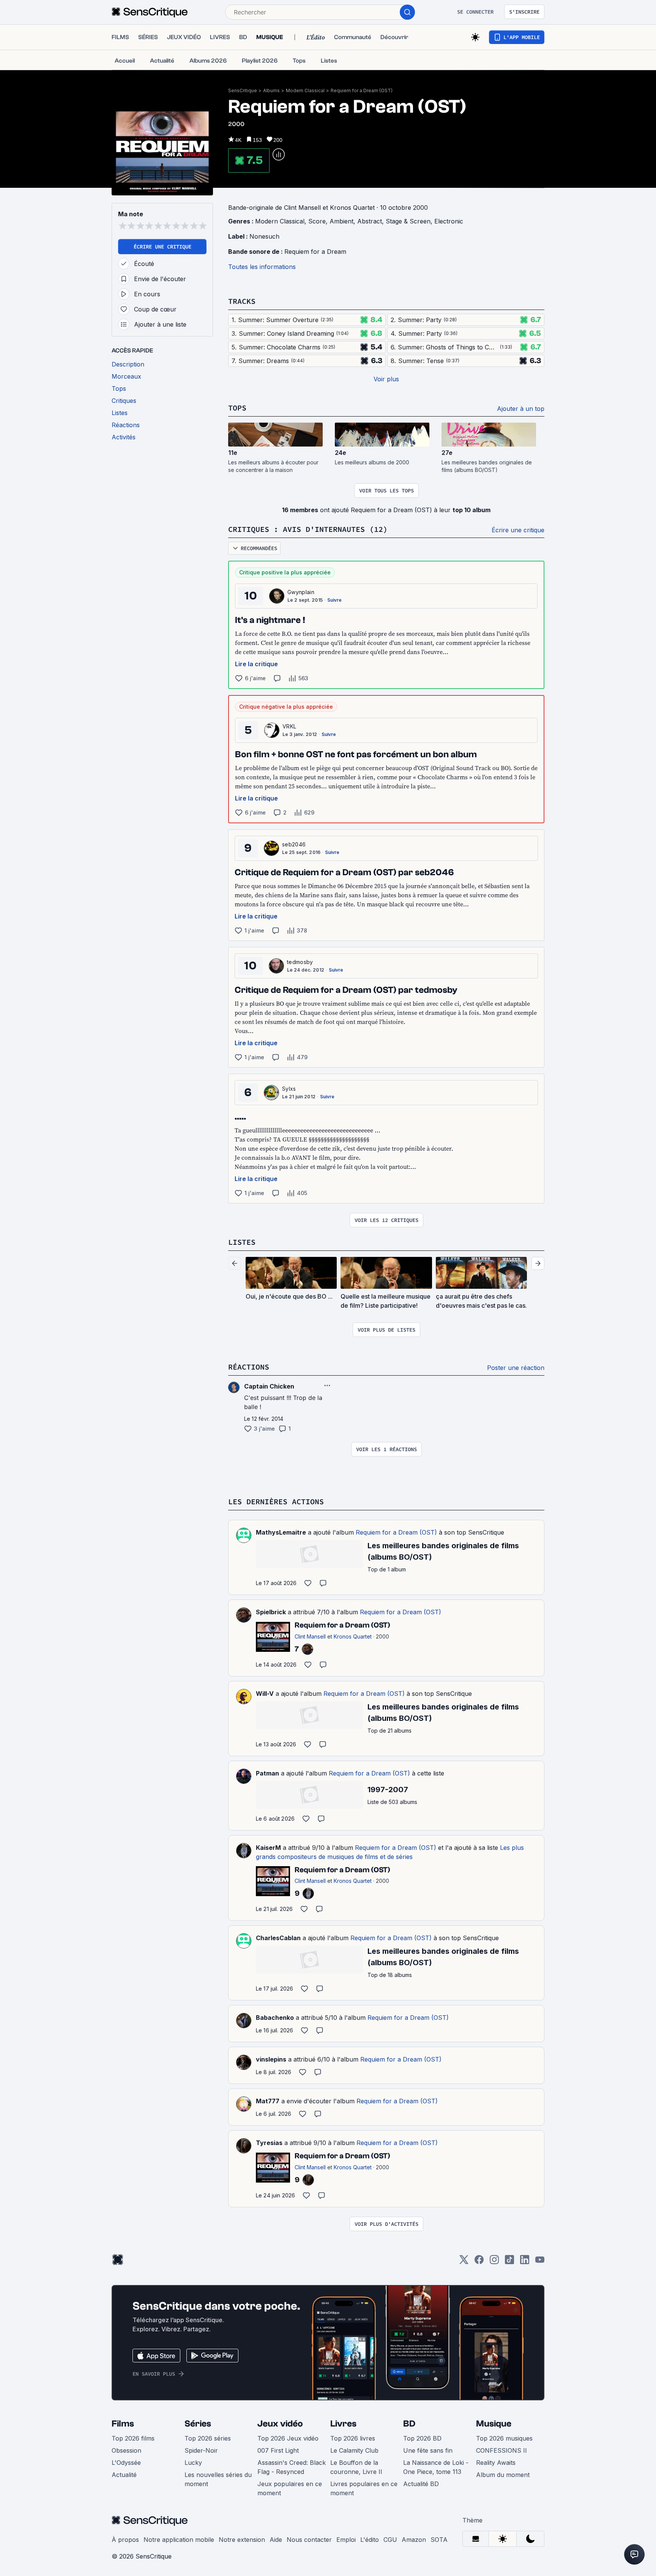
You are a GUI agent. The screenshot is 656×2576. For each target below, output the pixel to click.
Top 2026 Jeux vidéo (288, 2438)
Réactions (249, 1367)
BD (409, 2424)
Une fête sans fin (428, 2450)
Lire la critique (256, 664)
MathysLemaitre (281, 1532)
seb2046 (294, 844)
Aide (276, 2540)
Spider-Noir (201, 2450)
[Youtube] (540, 2262)
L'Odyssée (126, 2463)
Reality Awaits (496, 2463)
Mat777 (268, 2101)
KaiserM (268, 1848)
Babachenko (275, 2018)
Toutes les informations (262, 267)
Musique (494, 2424)
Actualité (124, 2475)
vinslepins (271, 2059)
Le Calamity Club (354, 2450)
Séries (198, 2424)
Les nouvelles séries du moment (218, 2479)
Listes (242, 1242)
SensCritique (243, 90)
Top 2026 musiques (504, 2438)
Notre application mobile (179, 2540)
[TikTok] (509, 2262)
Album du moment (503, 2475)
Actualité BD (421, 2484)
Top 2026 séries (208, 2438)
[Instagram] (494, 2262)
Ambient (341, 221)
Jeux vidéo (280, 2424)
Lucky (193, 2463)
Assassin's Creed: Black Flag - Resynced (292, 2467)
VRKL (289, 726)
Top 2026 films (133, 2438)
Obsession (126, 2450)
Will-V (265, 1694)
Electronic (449, 221)
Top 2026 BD (422, 2438)
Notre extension (242, 2540)
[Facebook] (479, 2262)
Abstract (370, 221)
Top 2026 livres (353, 2438)
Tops (237, 408)
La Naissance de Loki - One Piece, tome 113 (436, 2467)
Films (123, 2424)
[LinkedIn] (525, 2262)
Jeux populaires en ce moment (290, 2488)
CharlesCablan (278, 1938)
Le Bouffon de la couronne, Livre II (356, 2467)
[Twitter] (464, 2262)
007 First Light (278, 2450)
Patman (267, 1773)
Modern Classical (305, 90)
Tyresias (269, 2143)
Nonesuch (264, 236)
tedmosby (300, 962)
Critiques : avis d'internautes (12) (308, 529)
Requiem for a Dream (315, 252)
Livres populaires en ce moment (364, 2488)
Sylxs (289, 1089)
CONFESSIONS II (501, 2450)
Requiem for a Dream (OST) (362, 90)
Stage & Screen (408, 221)
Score (317, 221)
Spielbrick (271, 1612)
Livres (343, 2424)
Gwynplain (301, 592)
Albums (271, 90)
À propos (125, 2540)
